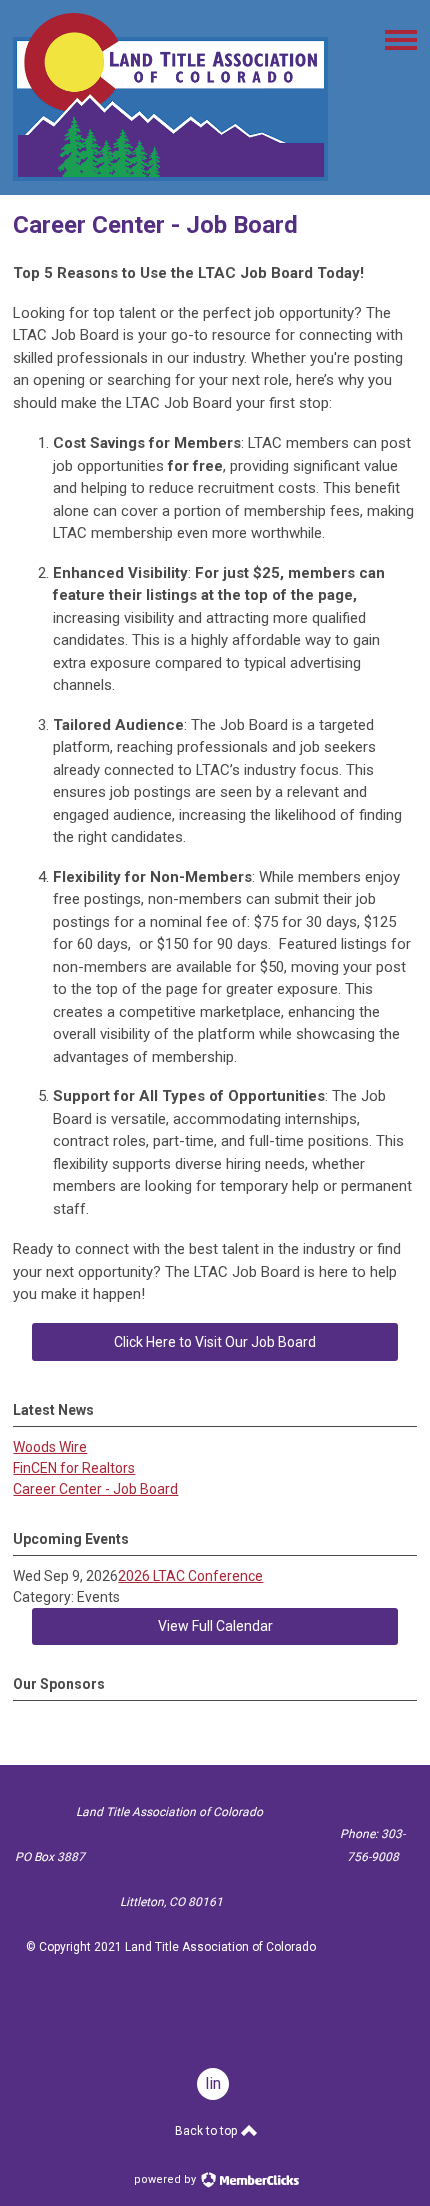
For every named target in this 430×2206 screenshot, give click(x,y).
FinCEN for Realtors (74, 1468)
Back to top (207, 2131)
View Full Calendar (215, 1626)
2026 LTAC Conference (190, 1576)
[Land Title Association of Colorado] (170, 176)
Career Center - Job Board (95, 1489)
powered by (166, 2179)
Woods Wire (50, 1447)
